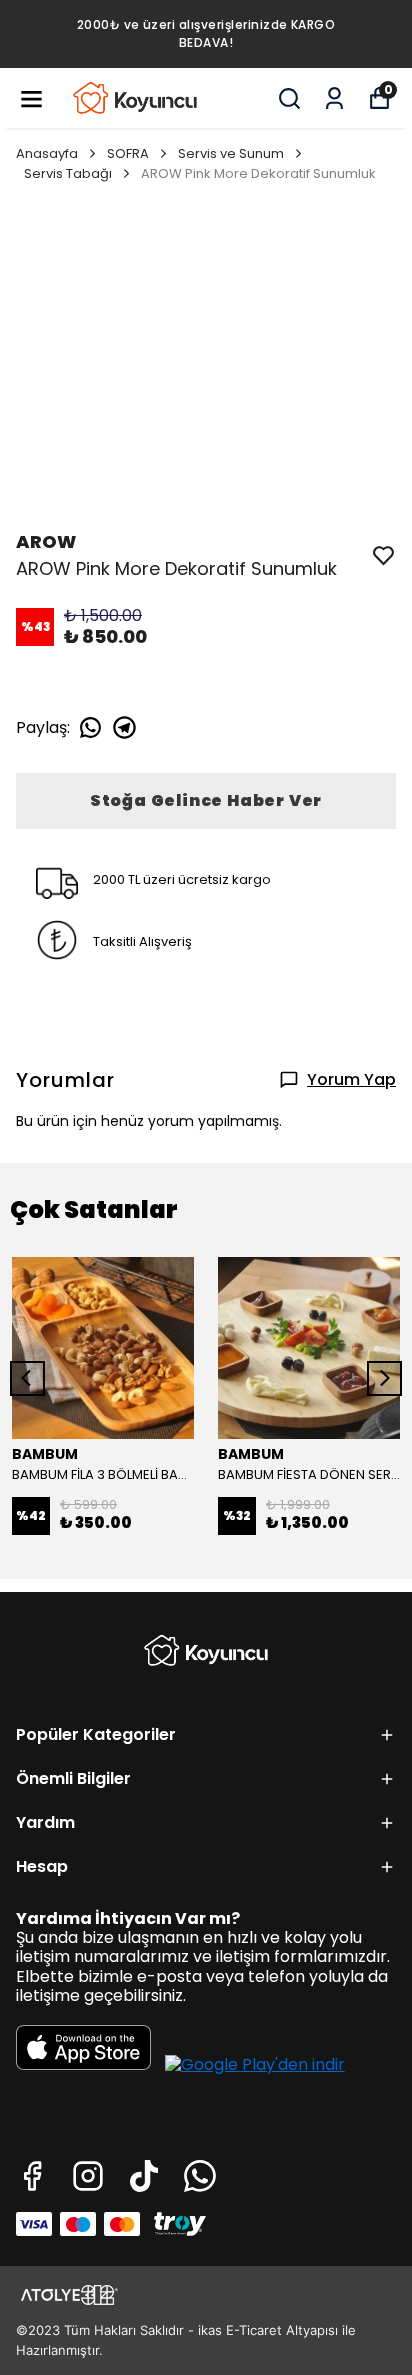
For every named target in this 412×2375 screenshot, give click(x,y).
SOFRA (128, 153)
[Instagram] (88, 2176)
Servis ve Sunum (231, 153)
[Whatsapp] (200, 2176)
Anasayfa (47, 153)
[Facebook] (32, 2176)
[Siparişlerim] (334, 98)
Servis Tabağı (68, 173)
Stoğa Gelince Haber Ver (206, 800)
